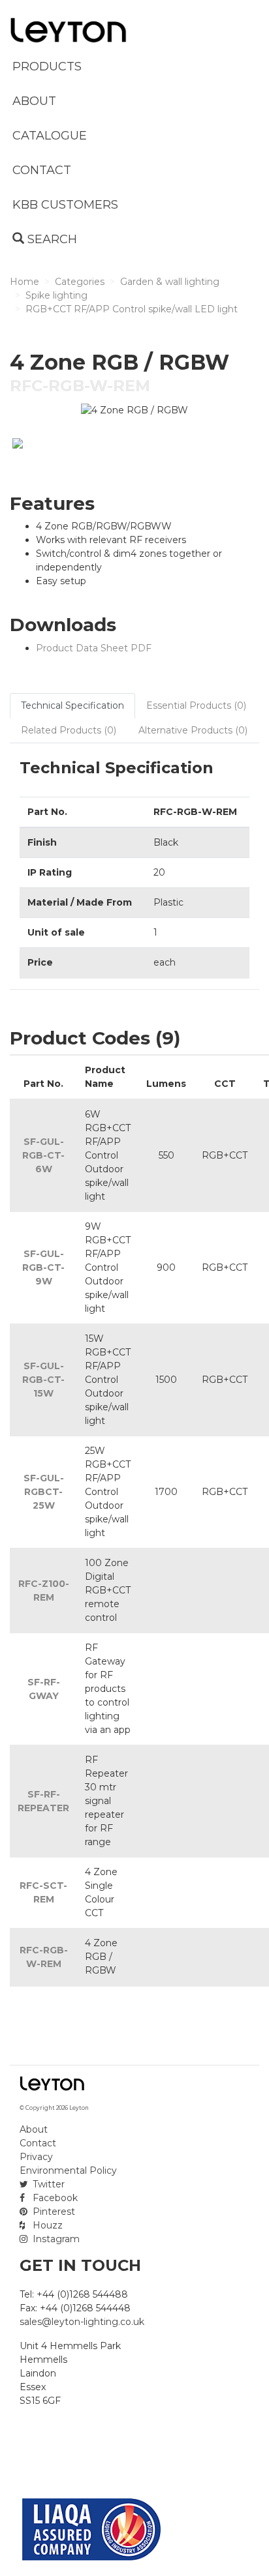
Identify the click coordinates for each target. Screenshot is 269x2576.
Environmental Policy (68, 2170)
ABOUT (34, 101)
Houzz (46, 2225)
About (34, 2129)
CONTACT (42, 170)
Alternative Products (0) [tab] (193, 730)
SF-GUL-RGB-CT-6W (43, 1155)
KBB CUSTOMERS (65, 205)
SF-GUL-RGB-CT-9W (43, 1267)
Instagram (55, 2239)
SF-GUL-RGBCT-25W (44, 1492)
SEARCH (51, 239)
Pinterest (53, 2212)
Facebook (54, 2198)
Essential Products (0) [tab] (196, 705)
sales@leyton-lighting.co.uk (82, 2322)
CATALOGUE (50, 136)
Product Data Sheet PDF (94, 648)
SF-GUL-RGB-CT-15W (43, 1380)
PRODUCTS (47, 67)
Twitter (47, 2184)
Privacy (36, 2157)
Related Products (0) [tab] (69, 730)
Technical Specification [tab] (72, 705)
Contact (38, 2143)
